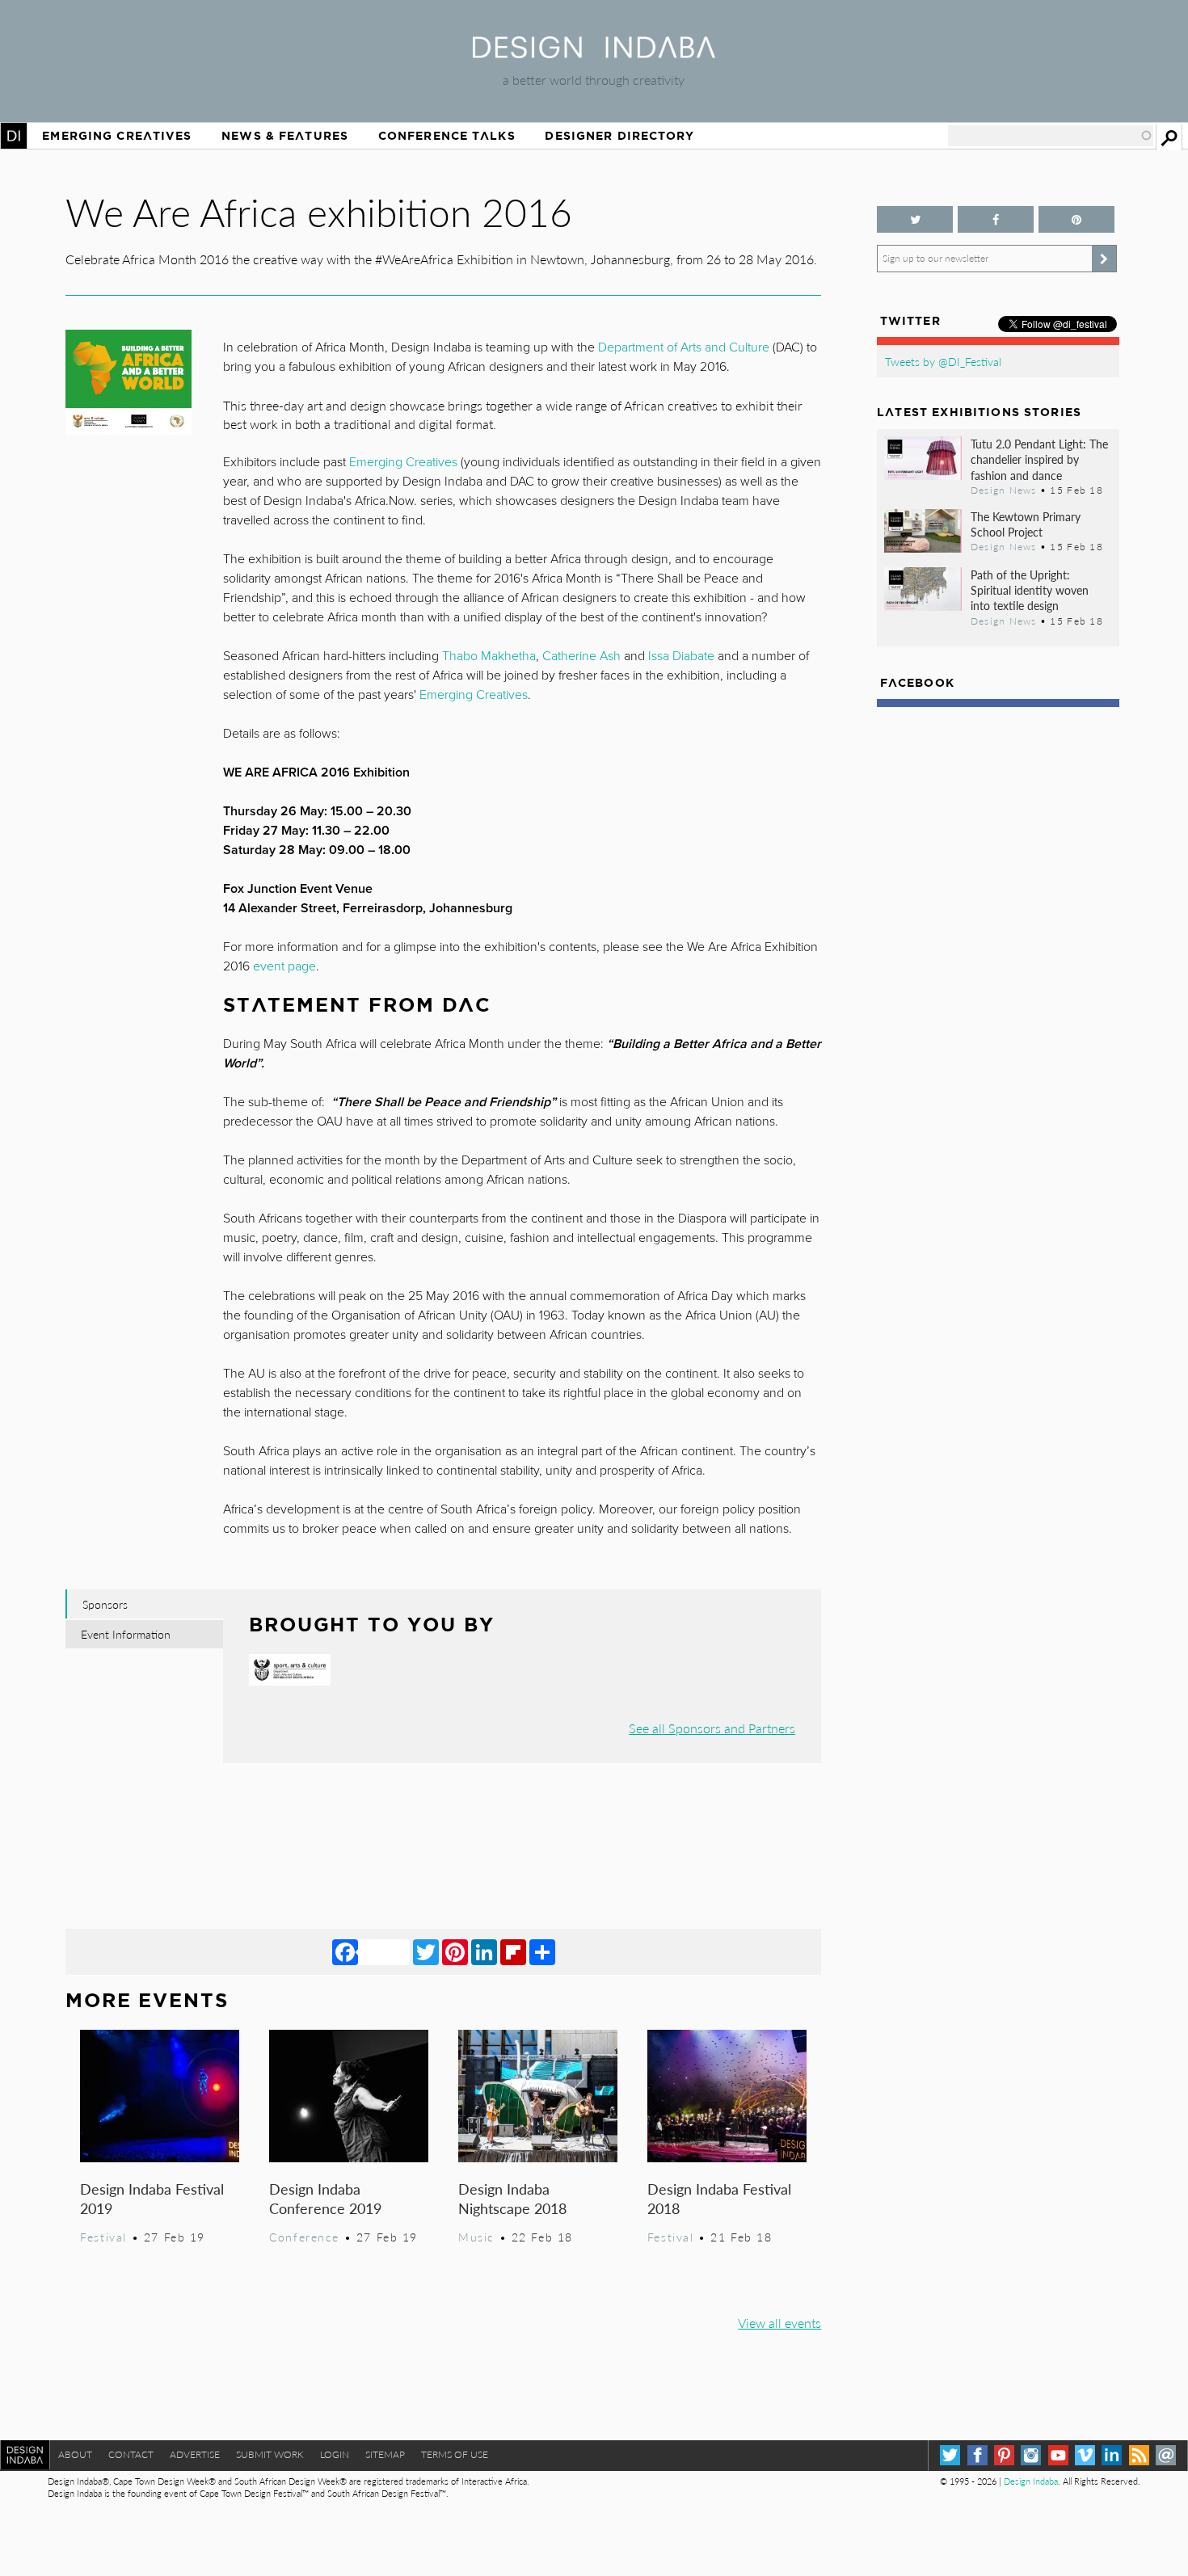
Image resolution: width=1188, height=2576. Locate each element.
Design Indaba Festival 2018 (719, 2198)
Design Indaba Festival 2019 (152, 2198)
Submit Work (270, 2454)
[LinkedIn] (484, 1951)
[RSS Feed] (1139, 2455)
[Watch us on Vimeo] (1085, 2455)
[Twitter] (426, 1951)
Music (476, 2237)
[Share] (542, 1951)
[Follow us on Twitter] (915, 219)
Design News (1004, 490)
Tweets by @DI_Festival (943, 361)
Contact (131, 2454)
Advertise (195, 2454)
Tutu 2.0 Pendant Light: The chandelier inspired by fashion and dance (1039, 459)
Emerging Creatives (117, 136)
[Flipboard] (513, 1951)
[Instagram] (1031, 2455)
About (75, 2454)
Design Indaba (1031, 2481)
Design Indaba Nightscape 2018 (512, 2198)
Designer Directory (619, 136)
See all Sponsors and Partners (712, 1728)
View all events (779, 2323)
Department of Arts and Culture (684, 347)
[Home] (594, 53)
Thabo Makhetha (489, 656)
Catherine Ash (581, 656)
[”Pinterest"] (1076, 219)
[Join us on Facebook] (996, 219)
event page (284, 966)
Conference (304, 2237)
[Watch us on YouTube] (1058, 2455)
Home (14, 136)
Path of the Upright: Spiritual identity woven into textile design (1030, 590)
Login (335, 2454)
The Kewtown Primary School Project (1026, 524)
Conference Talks (447, 136)
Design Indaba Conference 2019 (325, 2198)
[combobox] (1051, 136)
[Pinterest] (455, 1951)
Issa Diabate (681, 656)
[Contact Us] (1166, 2455)
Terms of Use (455, 2454)
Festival (103, 2237)
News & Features (285, 136)
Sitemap (385, 2454)
